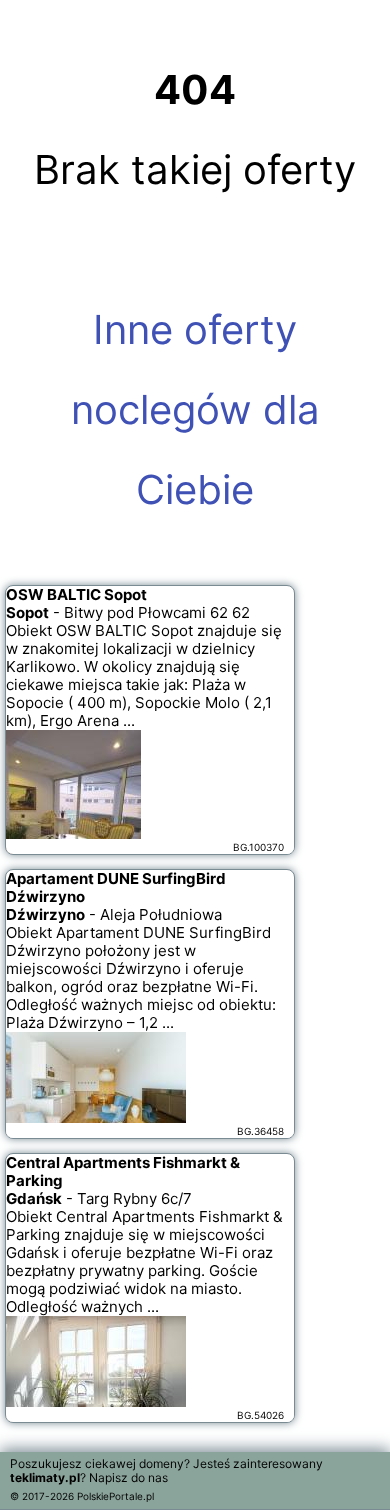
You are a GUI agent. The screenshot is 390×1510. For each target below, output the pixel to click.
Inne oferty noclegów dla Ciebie (195, 409)
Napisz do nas (128, 1477)
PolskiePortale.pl (115, 1496)
